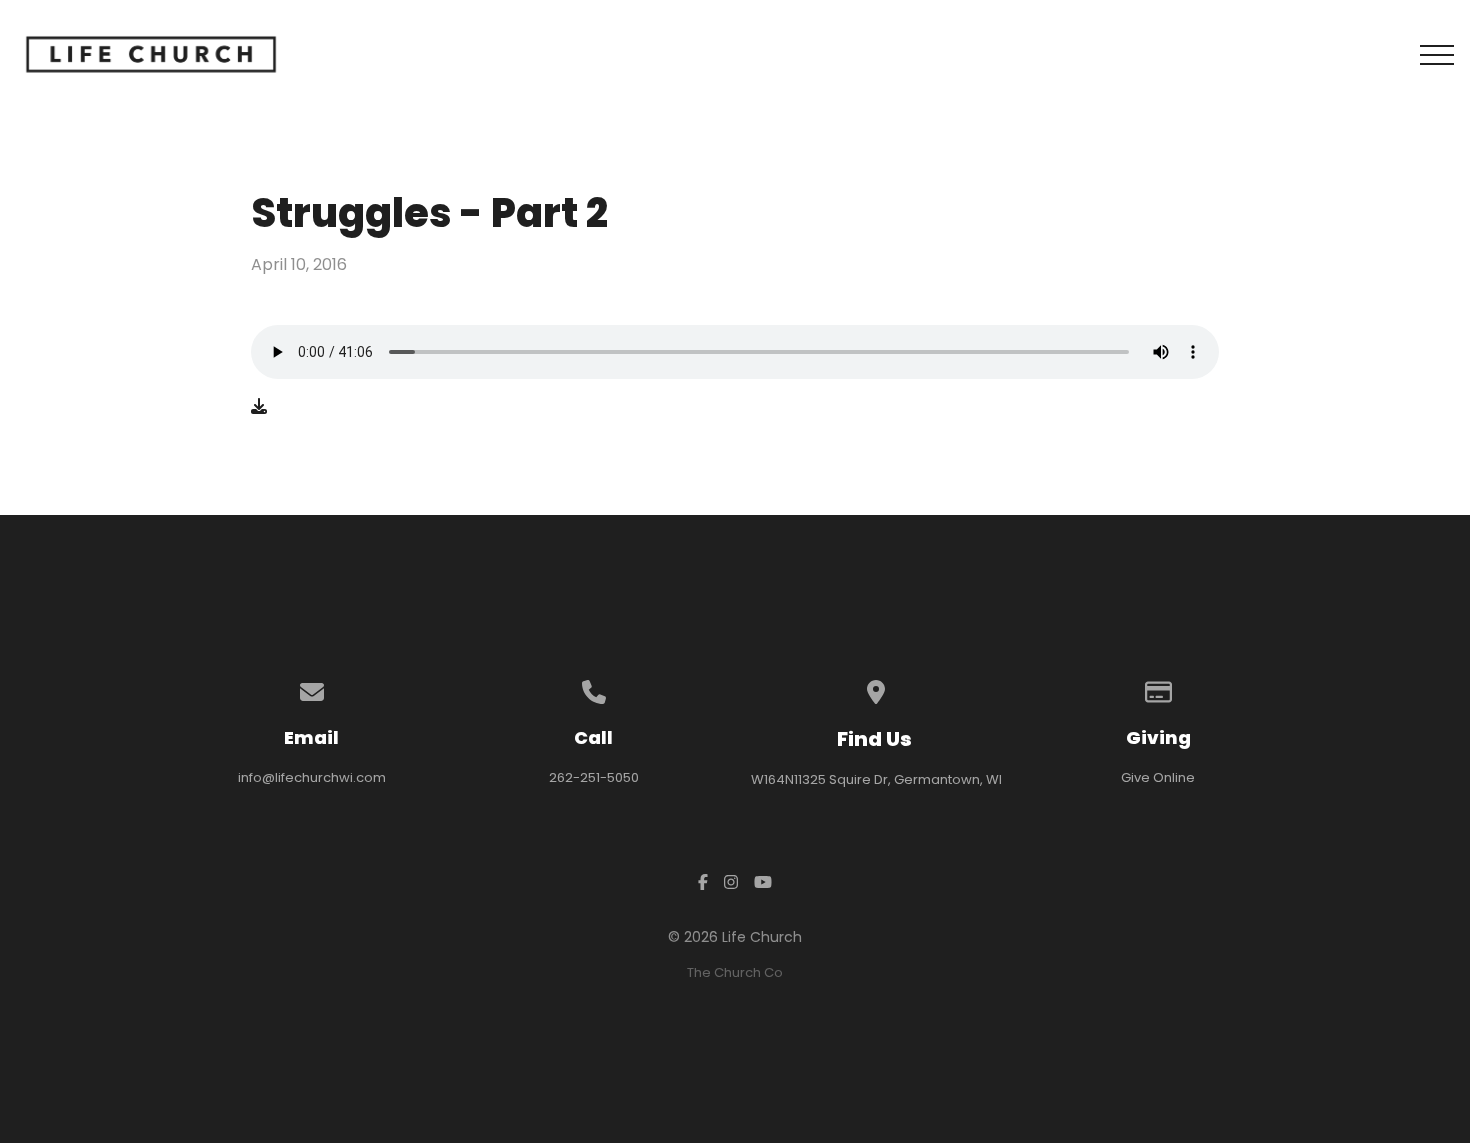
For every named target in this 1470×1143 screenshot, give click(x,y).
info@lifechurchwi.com (312, 777)
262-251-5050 (594, 777)
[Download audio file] (259, 407)
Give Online (1158, 777)
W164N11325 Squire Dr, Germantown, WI (876, 779)
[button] (1437, 55)
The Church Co (735, 972)
